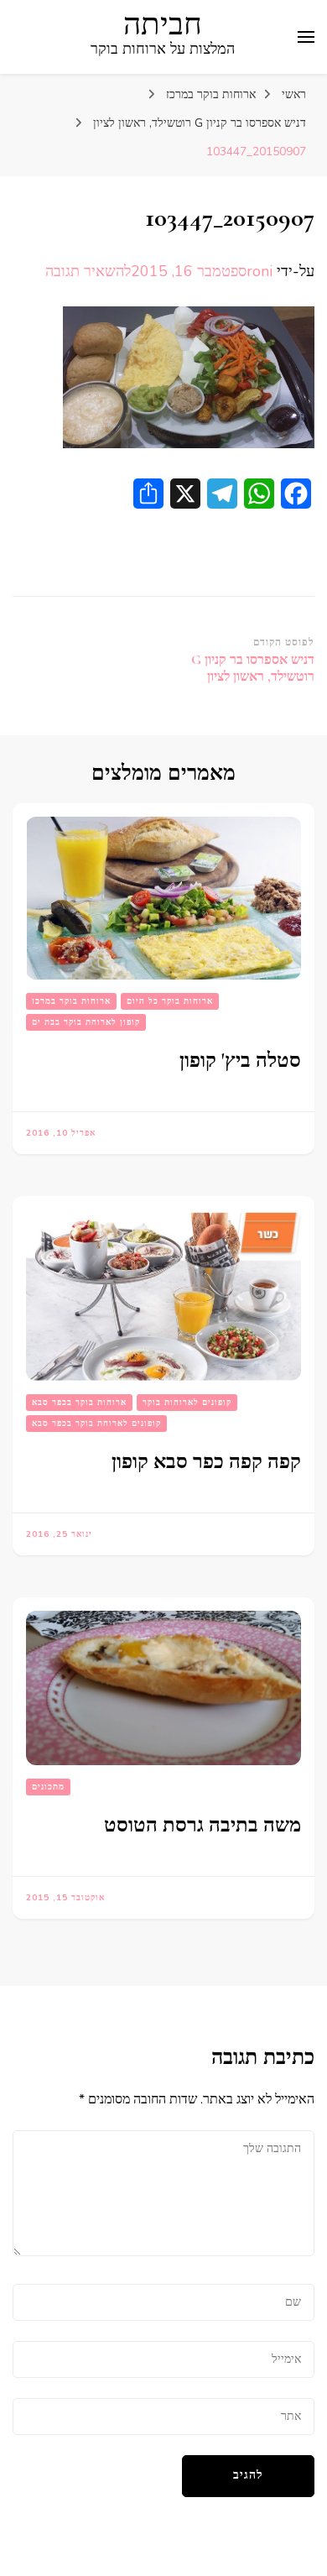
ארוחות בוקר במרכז (211, 94)
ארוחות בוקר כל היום (170, 1001)
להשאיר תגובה (88, 271)
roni (260, 271)
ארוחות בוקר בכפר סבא (79, 1403)
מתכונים (48, 1787)
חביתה (163, 25)
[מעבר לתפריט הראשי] (306, 37)
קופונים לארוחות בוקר (187, 1403)
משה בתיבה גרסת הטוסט (202, 1825)
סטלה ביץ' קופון (240, 1061)
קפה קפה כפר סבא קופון (206, 1462)
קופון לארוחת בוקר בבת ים (86, 1022)
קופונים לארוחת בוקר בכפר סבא (96, 1424)
